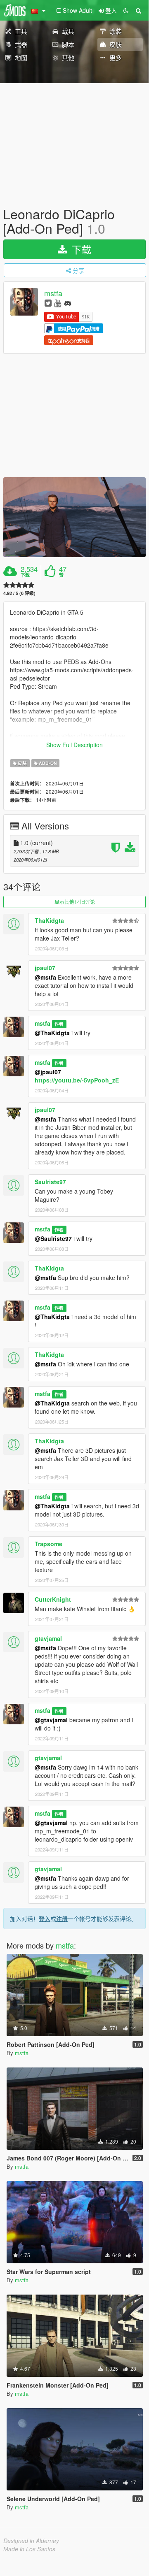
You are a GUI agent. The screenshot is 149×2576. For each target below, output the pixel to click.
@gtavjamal (51, 1720)
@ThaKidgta (52, 1033)
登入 (45, 1919)
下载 (80, 249)
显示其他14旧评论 (75, 902)
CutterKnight (53, 1599)
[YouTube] (58, 303)
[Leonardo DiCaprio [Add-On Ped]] (74, 517)
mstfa (53, 293)
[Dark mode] (126, 10)
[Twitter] (48, 303)
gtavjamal (48, 1638)
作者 (59, 1024)
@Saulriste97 (53, 1238)
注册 (62, 1919)
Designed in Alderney (31, 2541)
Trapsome (48, 1544)
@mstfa (45, 977)
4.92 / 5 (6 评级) (19, 593)
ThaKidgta (49, 920)
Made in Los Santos (29, 2549)
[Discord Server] (68, 303)
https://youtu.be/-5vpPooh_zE (77, 1080)
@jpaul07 (48, 1072)
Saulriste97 (50, 1182)
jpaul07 (45, 968)
